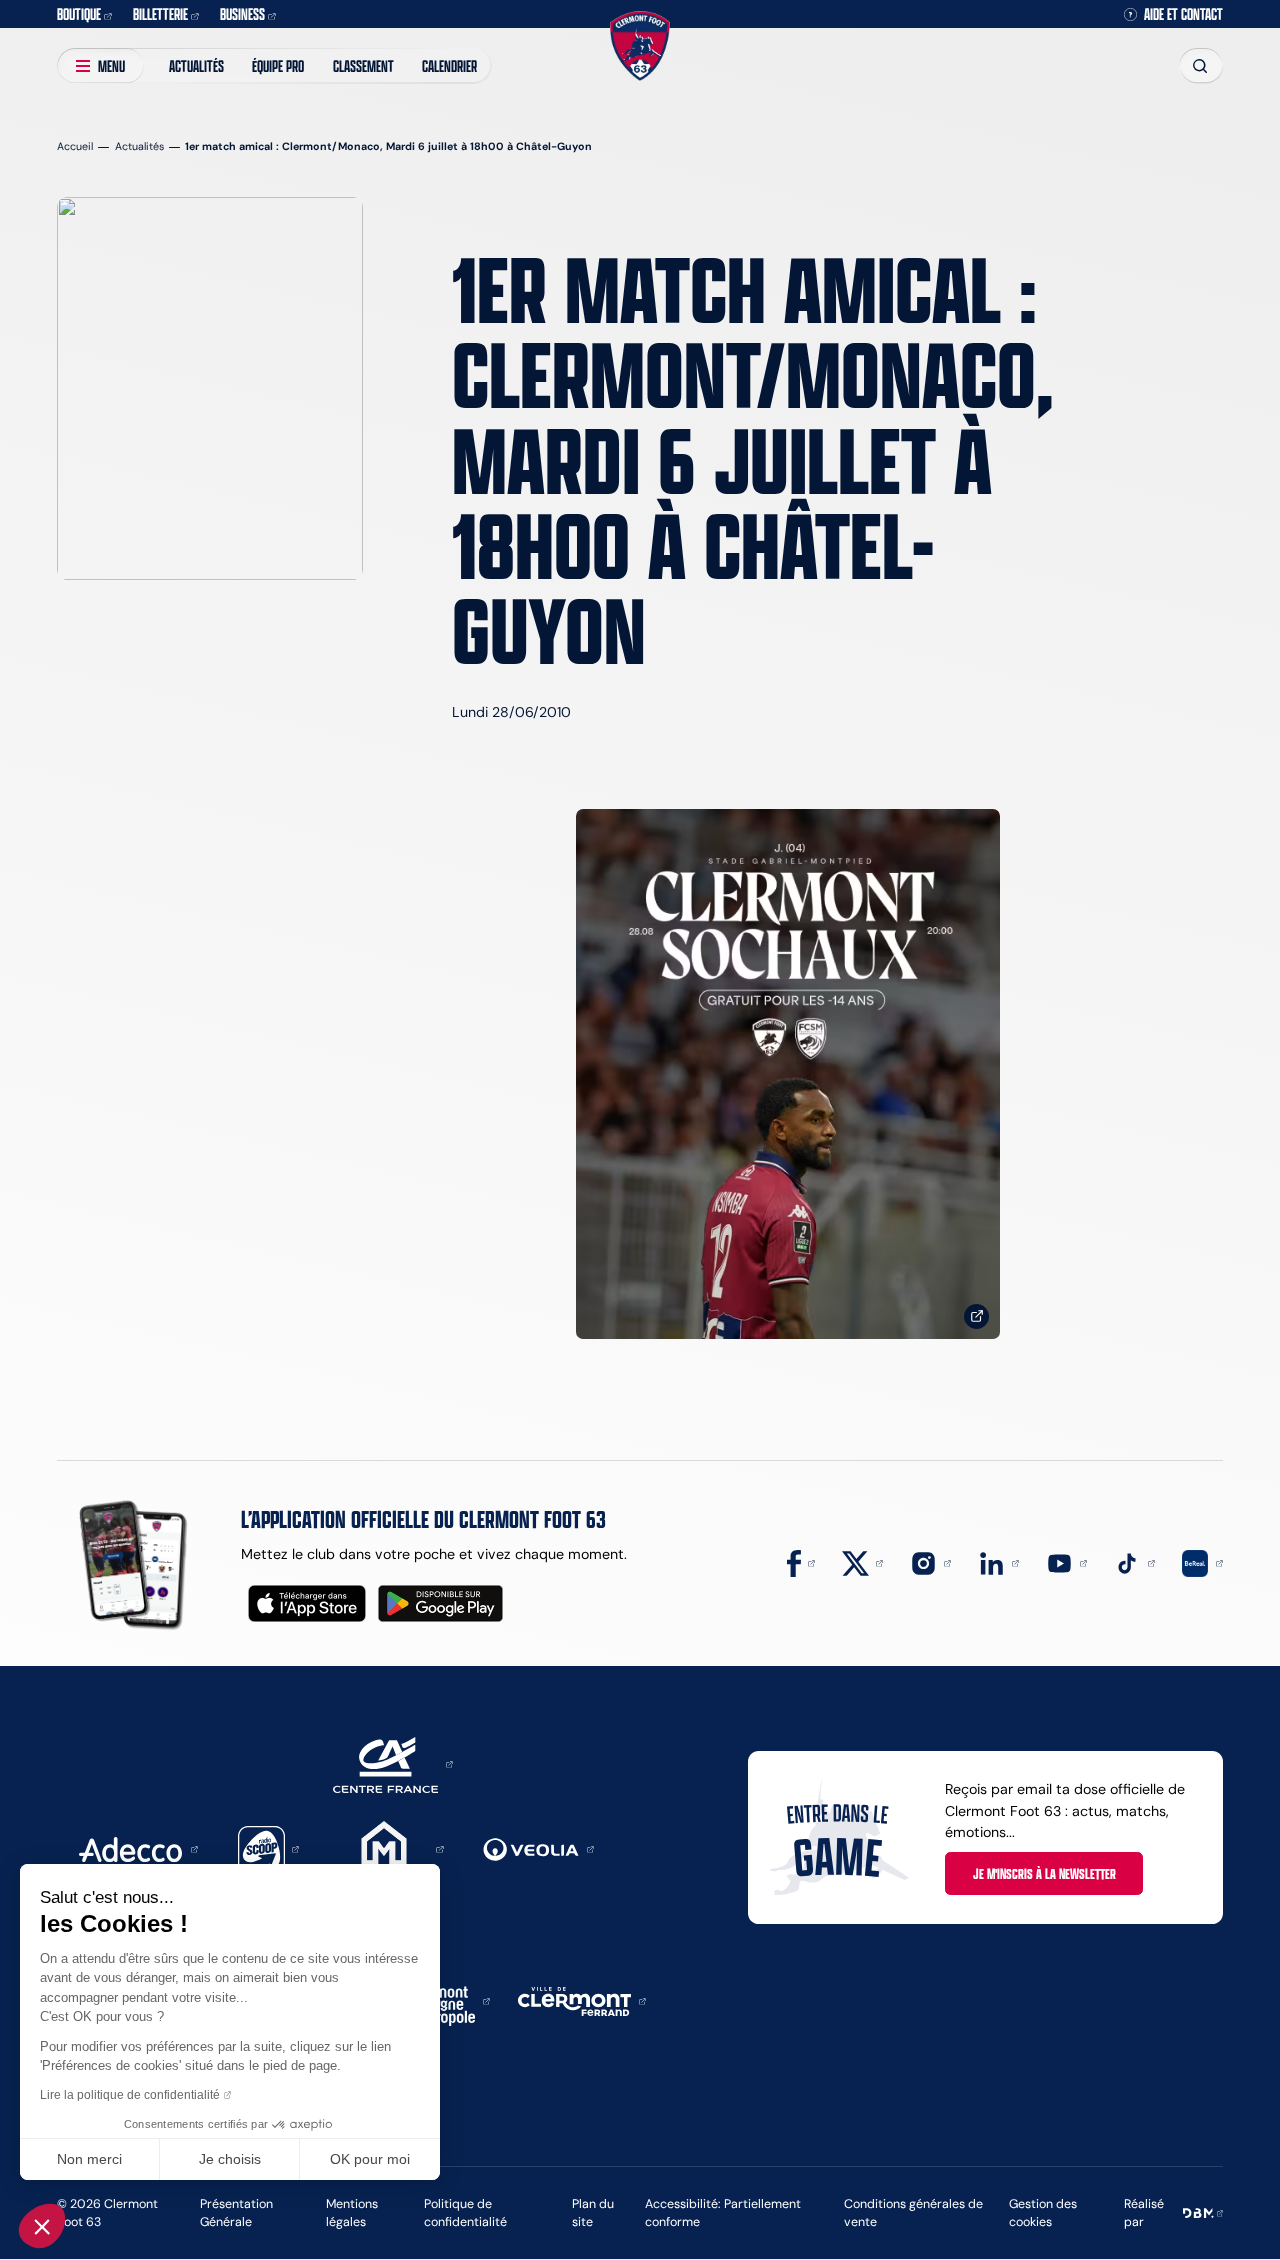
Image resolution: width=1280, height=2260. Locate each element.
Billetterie (160, 13)
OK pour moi (370, 2159)
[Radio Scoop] (269, 1848)
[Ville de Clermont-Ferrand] (582, 2000)
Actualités (196, 65)
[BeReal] (1202, 1562)
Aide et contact (1183, 14)
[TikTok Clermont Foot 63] (1134, 1562)
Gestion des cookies (1043, 2212)
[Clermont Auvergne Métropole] (443, 2000)
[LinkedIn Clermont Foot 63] (998, 1562)
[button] (42, 2226)
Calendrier (449, 65)
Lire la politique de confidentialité (130, 2095)
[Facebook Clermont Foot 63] (801, 1562)
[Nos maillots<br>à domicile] (788, 1074)
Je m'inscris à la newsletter (1044, 1873)
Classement (363, 65)
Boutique (79, 13)
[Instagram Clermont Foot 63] (930, 1562)
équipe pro (278, 65)
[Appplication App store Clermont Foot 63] (307, 1603)
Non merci (89, 2159)
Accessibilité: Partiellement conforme (723, 2212)
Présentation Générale (236, 2212)
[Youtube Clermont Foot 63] (1066, 1562)
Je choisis (230, 2159)
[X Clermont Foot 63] (862, 1562)
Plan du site (593, 2212)
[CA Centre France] (393, 1763)
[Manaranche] (391, 1848)
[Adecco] (138, 1848)
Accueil (75, 146)
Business (242, 13)
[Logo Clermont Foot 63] (640, 46)
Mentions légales (352, 2212)
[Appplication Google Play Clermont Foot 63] (440, 1603)
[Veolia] (538, 1848)
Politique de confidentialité (465, 2212)
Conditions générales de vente (913, 2212)
